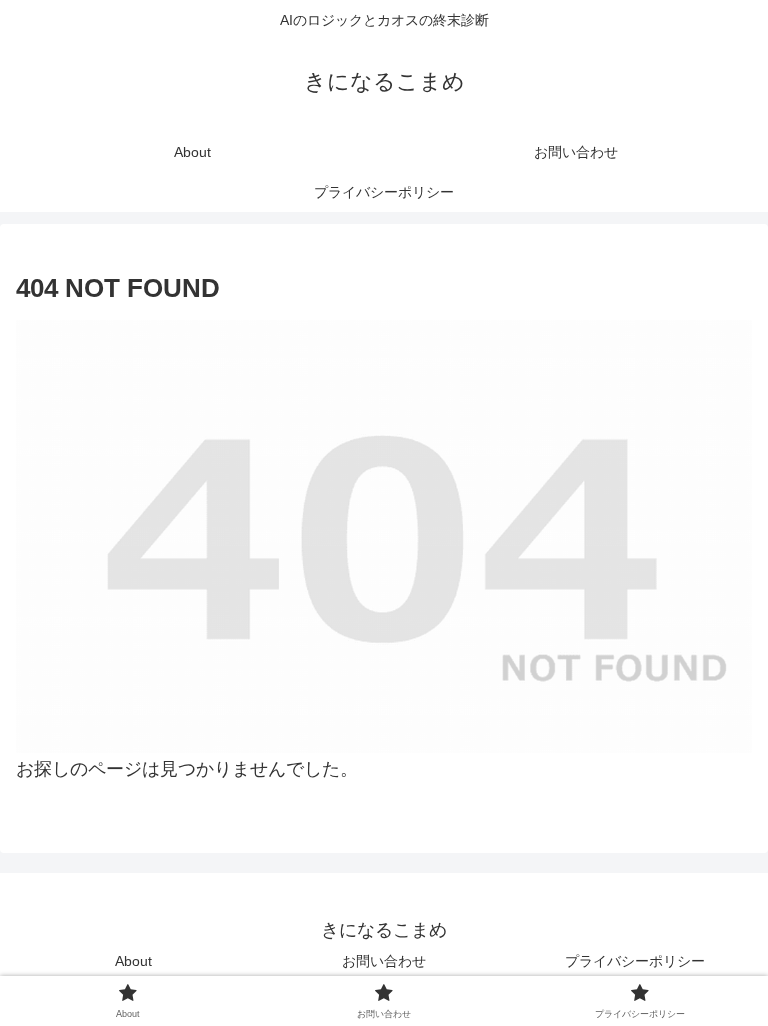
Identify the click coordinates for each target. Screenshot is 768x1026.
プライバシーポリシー (635, 961)
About (133, 961)
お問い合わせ (384, 961)
